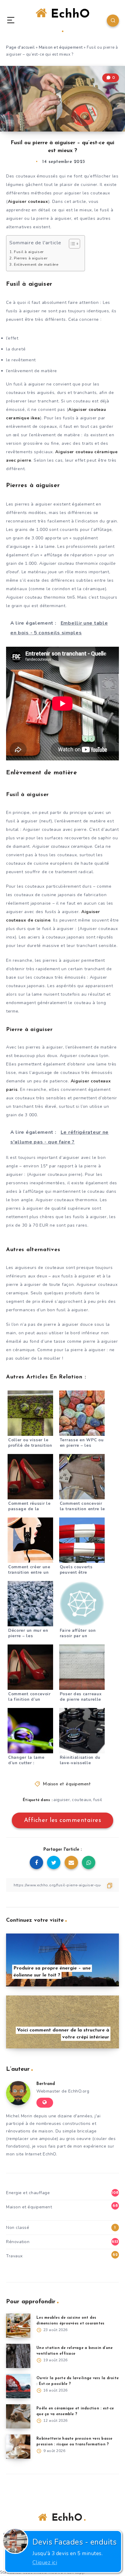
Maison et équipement (61, 47)
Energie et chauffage (28, 2193)
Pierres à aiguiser (31, 258)
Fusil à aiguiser (29, 252)
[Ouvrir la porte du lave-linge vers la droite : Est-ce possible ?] (18, 2386)
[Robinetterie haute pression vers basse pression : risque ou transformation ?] (18, 2447)
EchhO (68, 15)
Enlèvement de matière (36, 264)
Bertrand (46, 2084)
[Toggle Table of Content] (71, 244)
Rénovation (18, 2242)
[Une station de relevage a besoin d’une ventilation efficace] (18, 2356)
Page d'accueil (20, 47)
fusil (98, 1800)
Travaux (14, 2256)
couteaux (81, 1800)
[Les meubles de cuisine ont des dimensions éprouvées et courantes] (18, 2326)
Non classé (18, 2228)
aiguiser (62, 1800)
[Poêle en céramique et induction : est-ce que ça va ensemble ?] (18, 2416)
